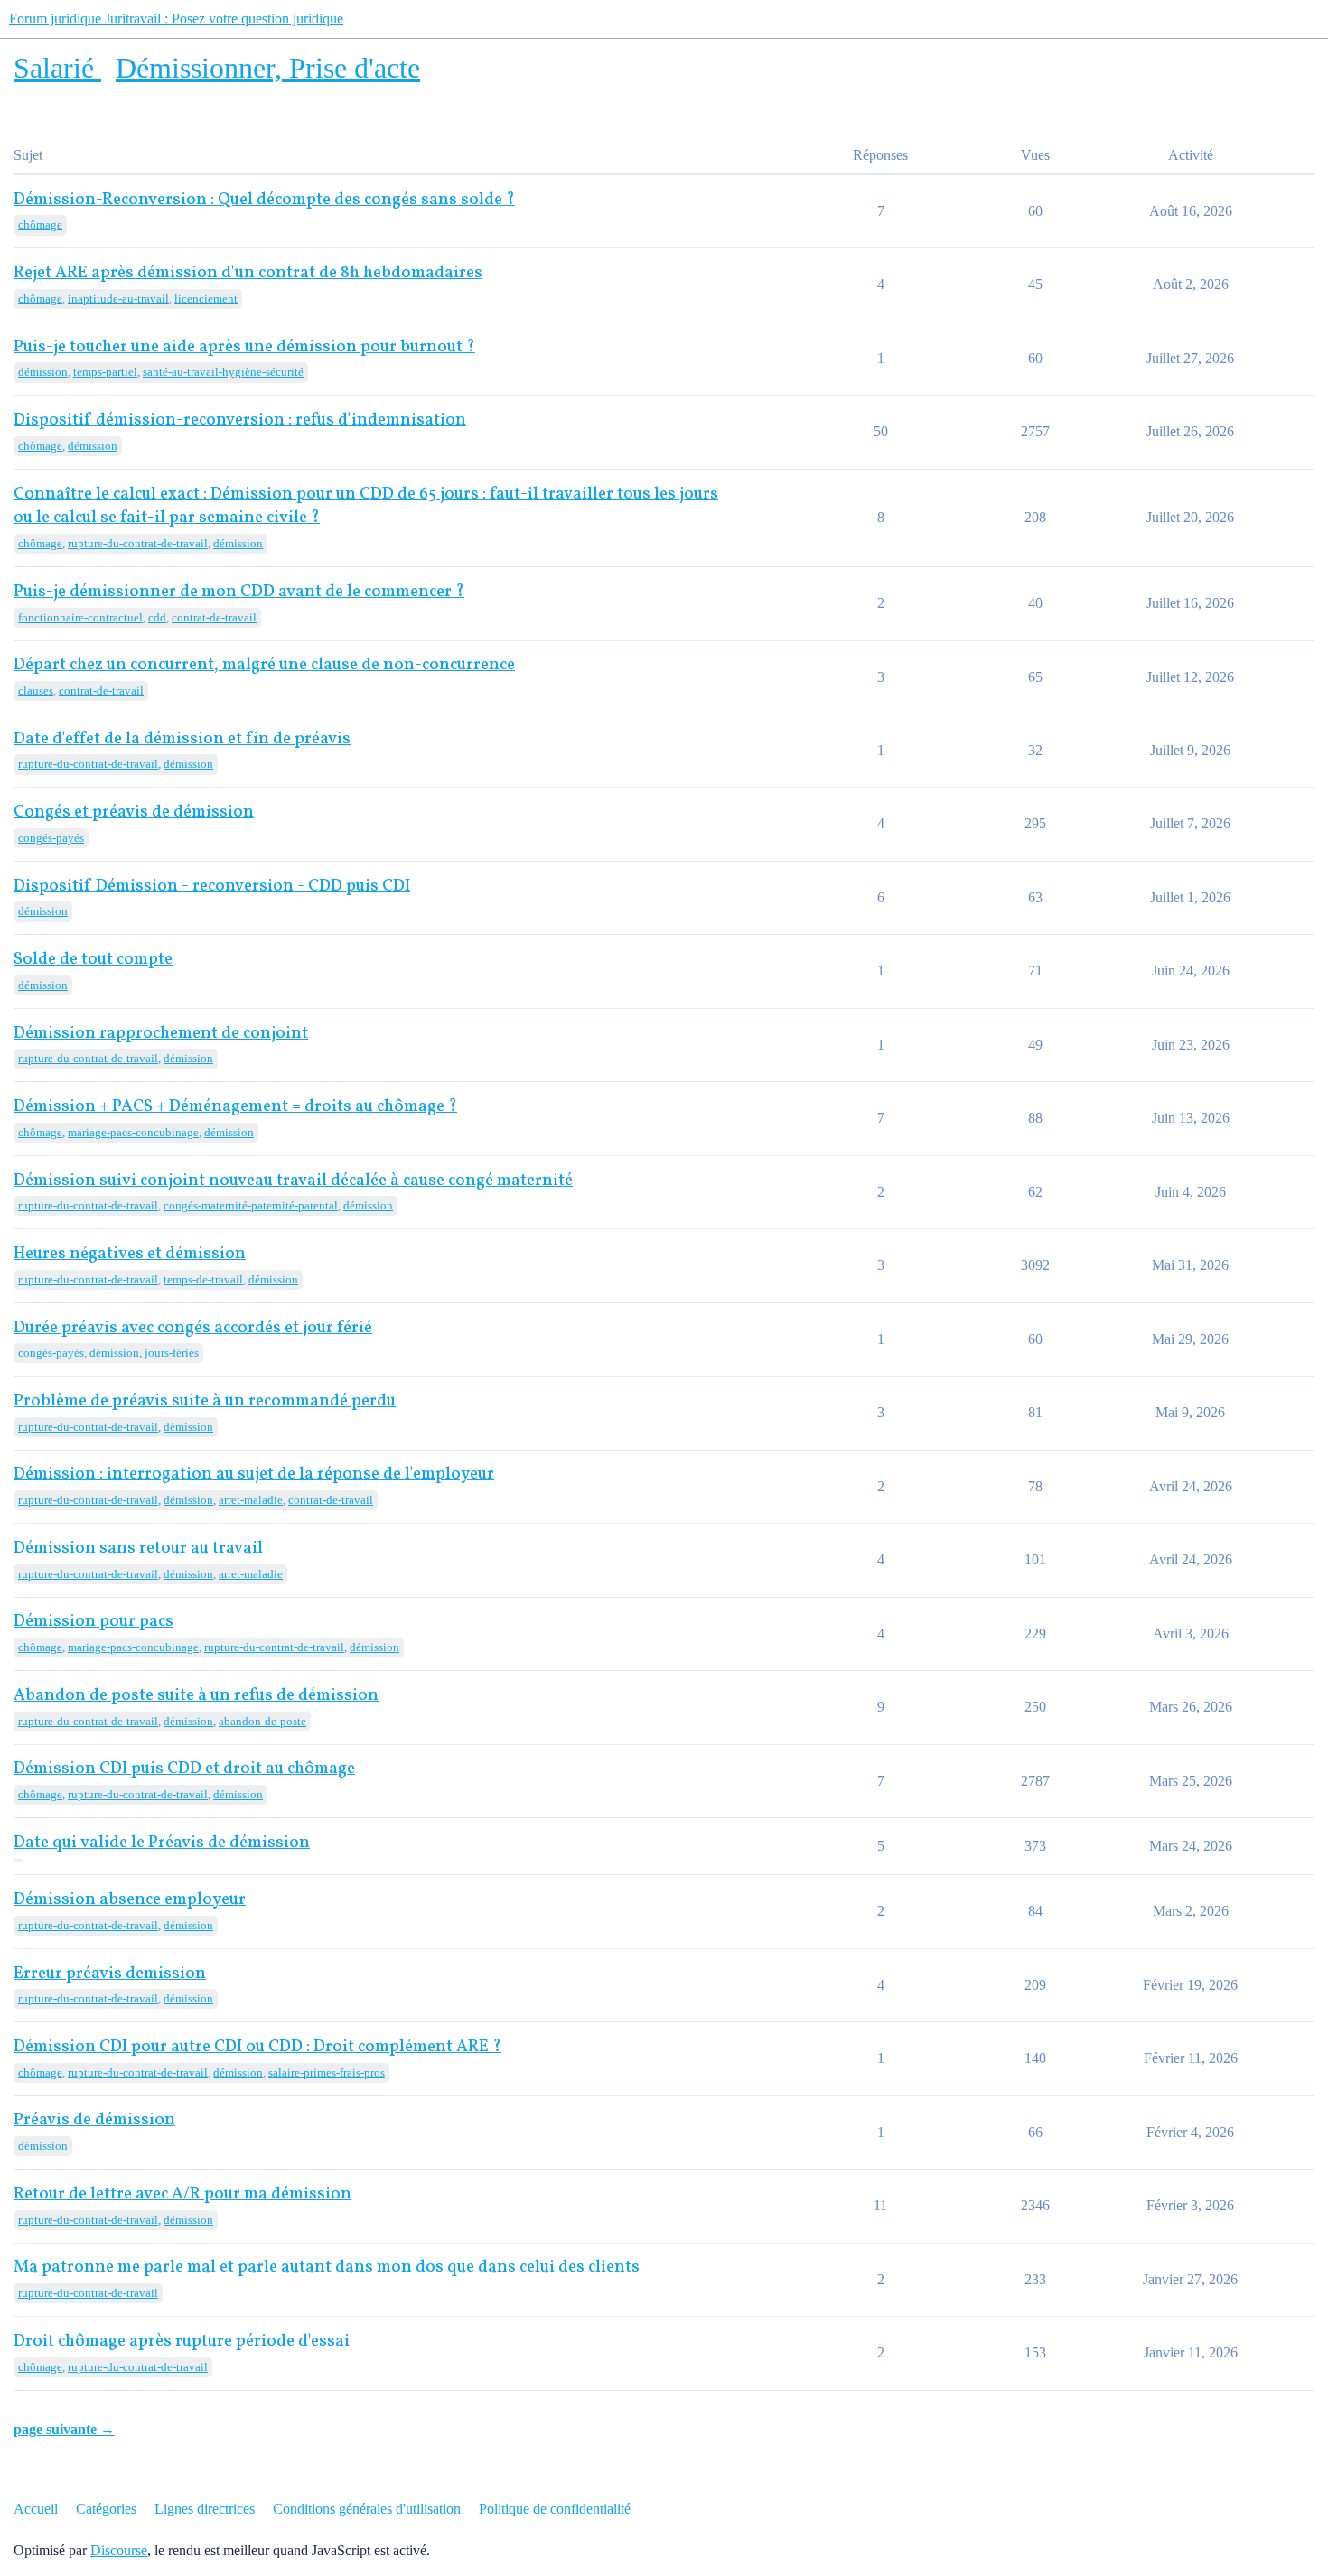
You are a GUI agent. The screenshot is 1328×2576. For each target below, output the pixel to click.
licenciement (206, 299)
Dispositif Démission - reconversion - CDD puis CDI (212, 887)
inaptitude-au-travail (118, 299)
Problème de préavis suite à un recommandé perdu (205, 1401)
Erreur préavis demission (110, 1974)
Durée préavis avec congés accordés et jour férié (193, 1328)
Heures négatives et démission (130, 1254)
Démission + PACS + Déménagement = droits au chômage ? (235, 1107)
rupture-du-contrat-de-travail (138, 543)
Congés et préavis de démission (134, 812)
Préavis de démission (94, 2120)
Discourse (119, 2550)
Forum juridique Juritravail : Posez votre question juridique (176, 19)
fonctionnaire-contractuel (80, 617)
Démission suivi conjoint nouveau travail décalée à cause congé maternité (293, 1181)
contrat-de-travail (214, 617)
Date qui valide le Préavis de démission (162, 1843)
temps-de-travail (203, 1279)
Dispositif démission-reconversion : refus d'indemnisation (240, 420)
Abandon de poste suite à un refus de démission (196, 1696)
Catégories (106, 2509)
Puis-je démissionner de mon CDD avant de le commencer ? (239, 592)
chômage (40, 224)
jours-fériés (172, 1353)
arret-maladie (251, 1500)
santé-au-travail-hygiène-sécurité (223, 372)
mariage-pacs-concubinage (133, 1132)
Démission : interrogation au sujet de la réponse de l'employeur (254, 1475)
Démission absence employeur (130, 1900)
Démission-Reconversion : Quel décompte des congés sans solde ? (264, 200)
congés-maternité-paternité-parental (251, 1205)
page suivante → (64, 2429)
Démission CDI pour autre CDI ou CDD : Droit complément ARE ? (257, 2047)
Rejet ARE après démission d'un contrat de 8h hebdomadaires (248, 273)
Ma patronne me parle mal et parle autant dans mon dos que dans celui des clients (327, 2268)
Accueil (36, 2509)
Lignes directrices (205, 2509)
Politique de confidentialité (555, 2509)
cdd (157, 617)
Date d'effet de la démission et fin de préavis (182, 739)
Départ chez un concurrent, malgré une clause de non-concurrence (264, 665)
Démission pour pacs (94, 1622)
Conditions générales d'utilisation (367, 2509)
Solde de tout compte (93, 960)
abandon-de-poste (262, 1721)
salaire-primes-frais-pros (327, 2072)
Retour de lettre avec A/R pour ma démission (182, 2194)
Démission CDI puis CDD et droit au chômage (184, 1769)
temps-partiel (105, 372)
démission (43, 372)
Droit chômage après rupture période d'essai (182, 2342)
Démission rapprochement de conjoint (161, 1034)
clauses (36, 691)
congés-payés (51, 838)
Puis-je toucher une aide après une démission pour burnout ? (244, 347)
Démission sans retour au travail (138, 1549)
